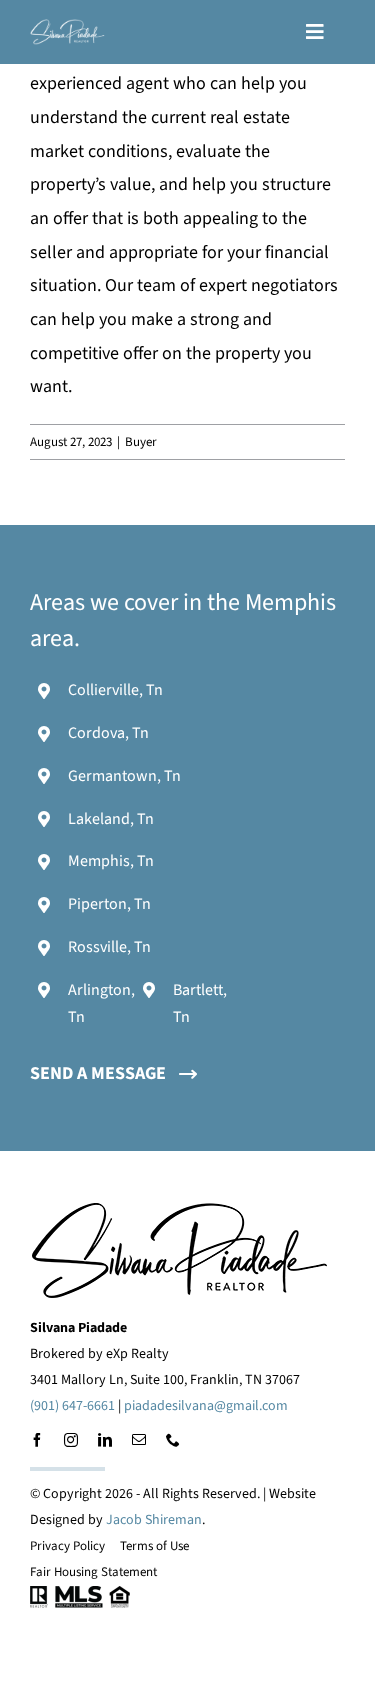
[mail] (139, 1440)
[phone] (173, 1440)
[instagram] (71, 1440)
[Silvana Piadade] (67, 27)
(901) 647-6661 (72, 1406)
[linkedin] (105, 1440)
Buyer (141, 442)
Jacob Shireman (154, 1520)
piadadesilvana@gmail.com (206, 1406)
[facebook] (37, 1440)
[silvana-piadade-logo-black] (180, 1209)
